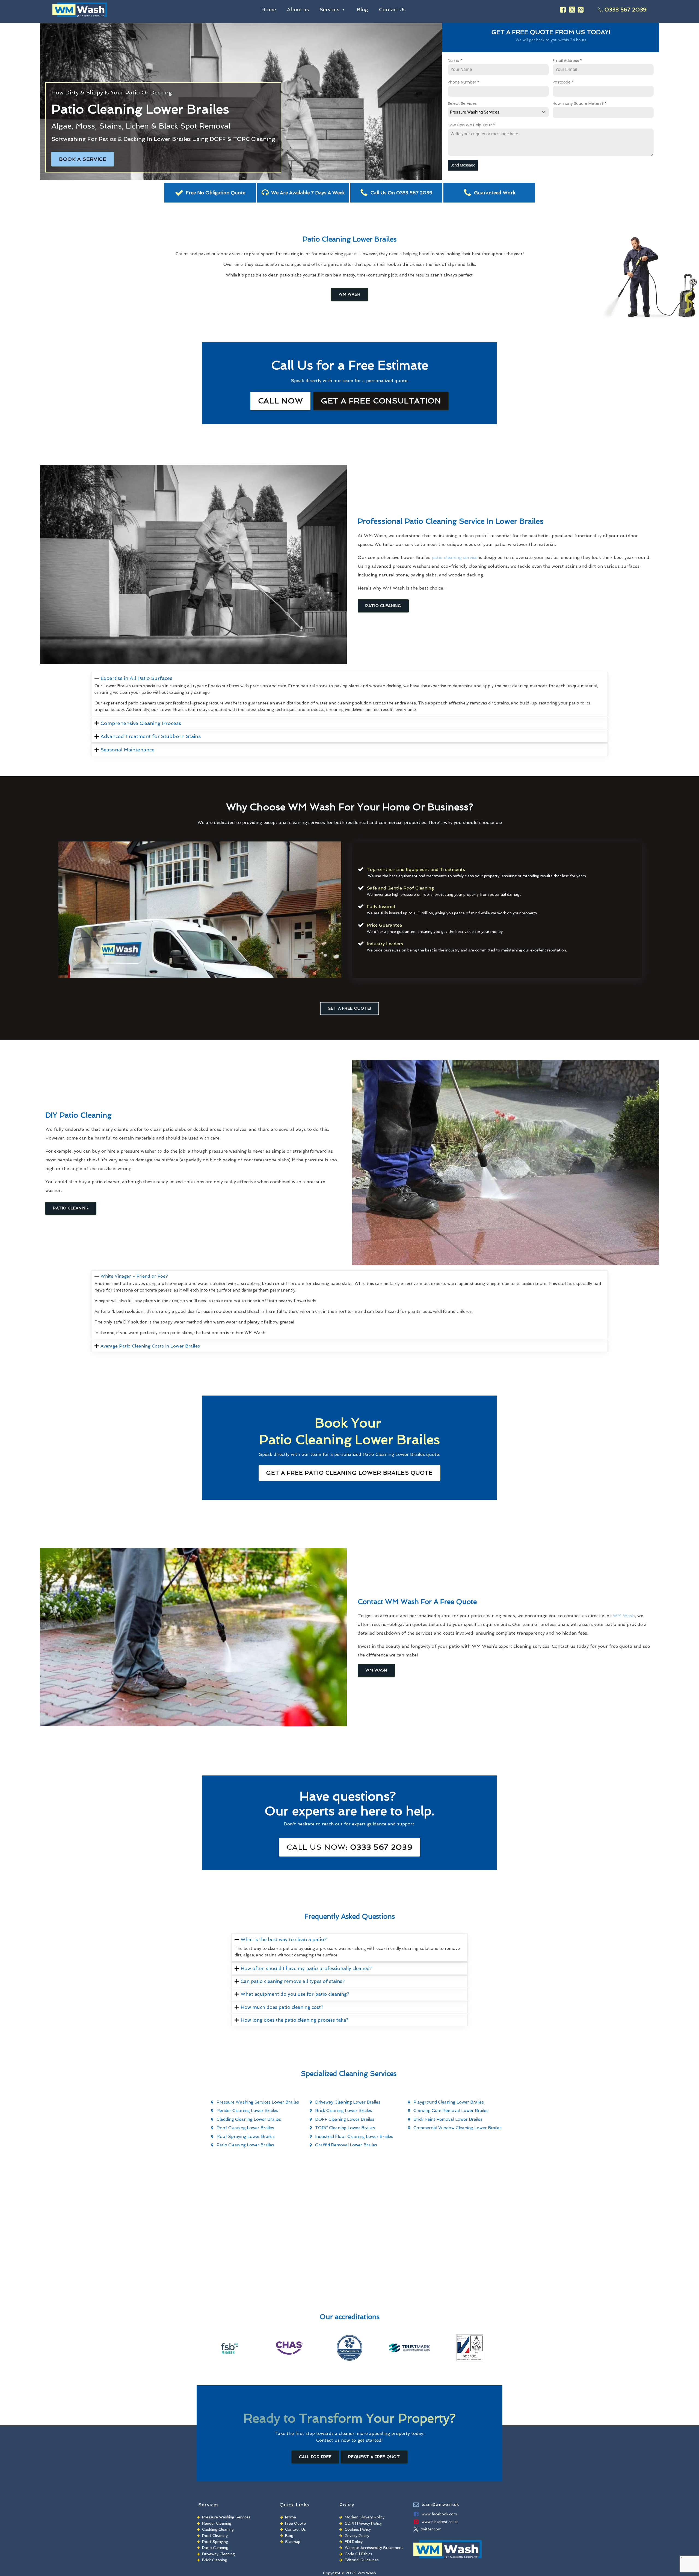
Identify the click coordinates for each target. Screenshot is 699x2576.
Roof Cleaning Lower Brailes (245, 2128)
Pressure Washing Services (226, 2517)
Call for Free (315, 2457)
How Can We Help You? (471, 125)
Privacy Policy (357, 2536)
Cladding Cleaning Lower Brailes (249, 2119)
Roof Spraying (215, 2542)
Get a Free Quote (349, 1473)
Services (329, 9)
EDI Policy (354, 2542)
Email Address (567, 61)
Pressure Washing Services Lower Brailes (258, 2102)
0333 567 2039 (626, 10)
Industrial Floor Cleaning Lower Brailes (354, 2137)
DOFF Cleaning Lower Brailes (345, 2119)
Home (269, 9)
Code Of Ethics (358, 2554)
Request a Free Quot (374, 2457)
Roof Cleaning (215, 2536)
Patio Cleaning (383, 606)
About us (298, 9)
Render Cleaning (217, 2523)
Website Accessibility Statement (374, 2548)
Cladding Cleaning (218, 2529)
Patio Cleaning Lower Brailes (245, 2145)
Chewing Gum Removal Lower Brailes (451, 2111)
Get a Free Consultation (381, 401)
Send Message (463, 165)
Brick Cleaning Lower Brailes (344, 2111)
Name (455, 61)
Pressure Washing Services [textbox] (475, 112)
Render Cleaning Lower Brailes (247, 2111)
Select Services (462, 103)
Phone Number (463, 82)
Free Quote (295, 2523)
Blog (362, 9)
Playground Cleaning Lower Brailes (449, 2102)
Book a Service (83, 159)
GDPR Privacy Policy (363, 2523)
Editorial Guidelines (362, 2560)
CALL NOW (281, 401)
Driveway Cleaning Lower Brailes (348, 2102)
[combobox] (498, 112)
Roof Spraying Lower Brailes (246, 2137)
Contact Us (392, 9)
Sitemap (293, 2542)
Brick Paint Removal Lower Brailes (448, 2119)
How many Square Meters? (580, 103)
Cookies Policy (358, 2529)
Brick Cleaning (215, 2560)
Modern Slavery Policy (365, 2517)
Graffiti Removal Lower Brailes (346, 2145)
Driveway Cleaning (218, 2554)
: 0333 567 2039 (349, 1847)
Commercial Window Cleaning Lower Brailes (457, 2128)
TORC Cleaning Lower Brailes (345, 2128)
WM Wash (349, 294)
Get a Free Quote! (349, 1008)
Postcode (563, 82)
